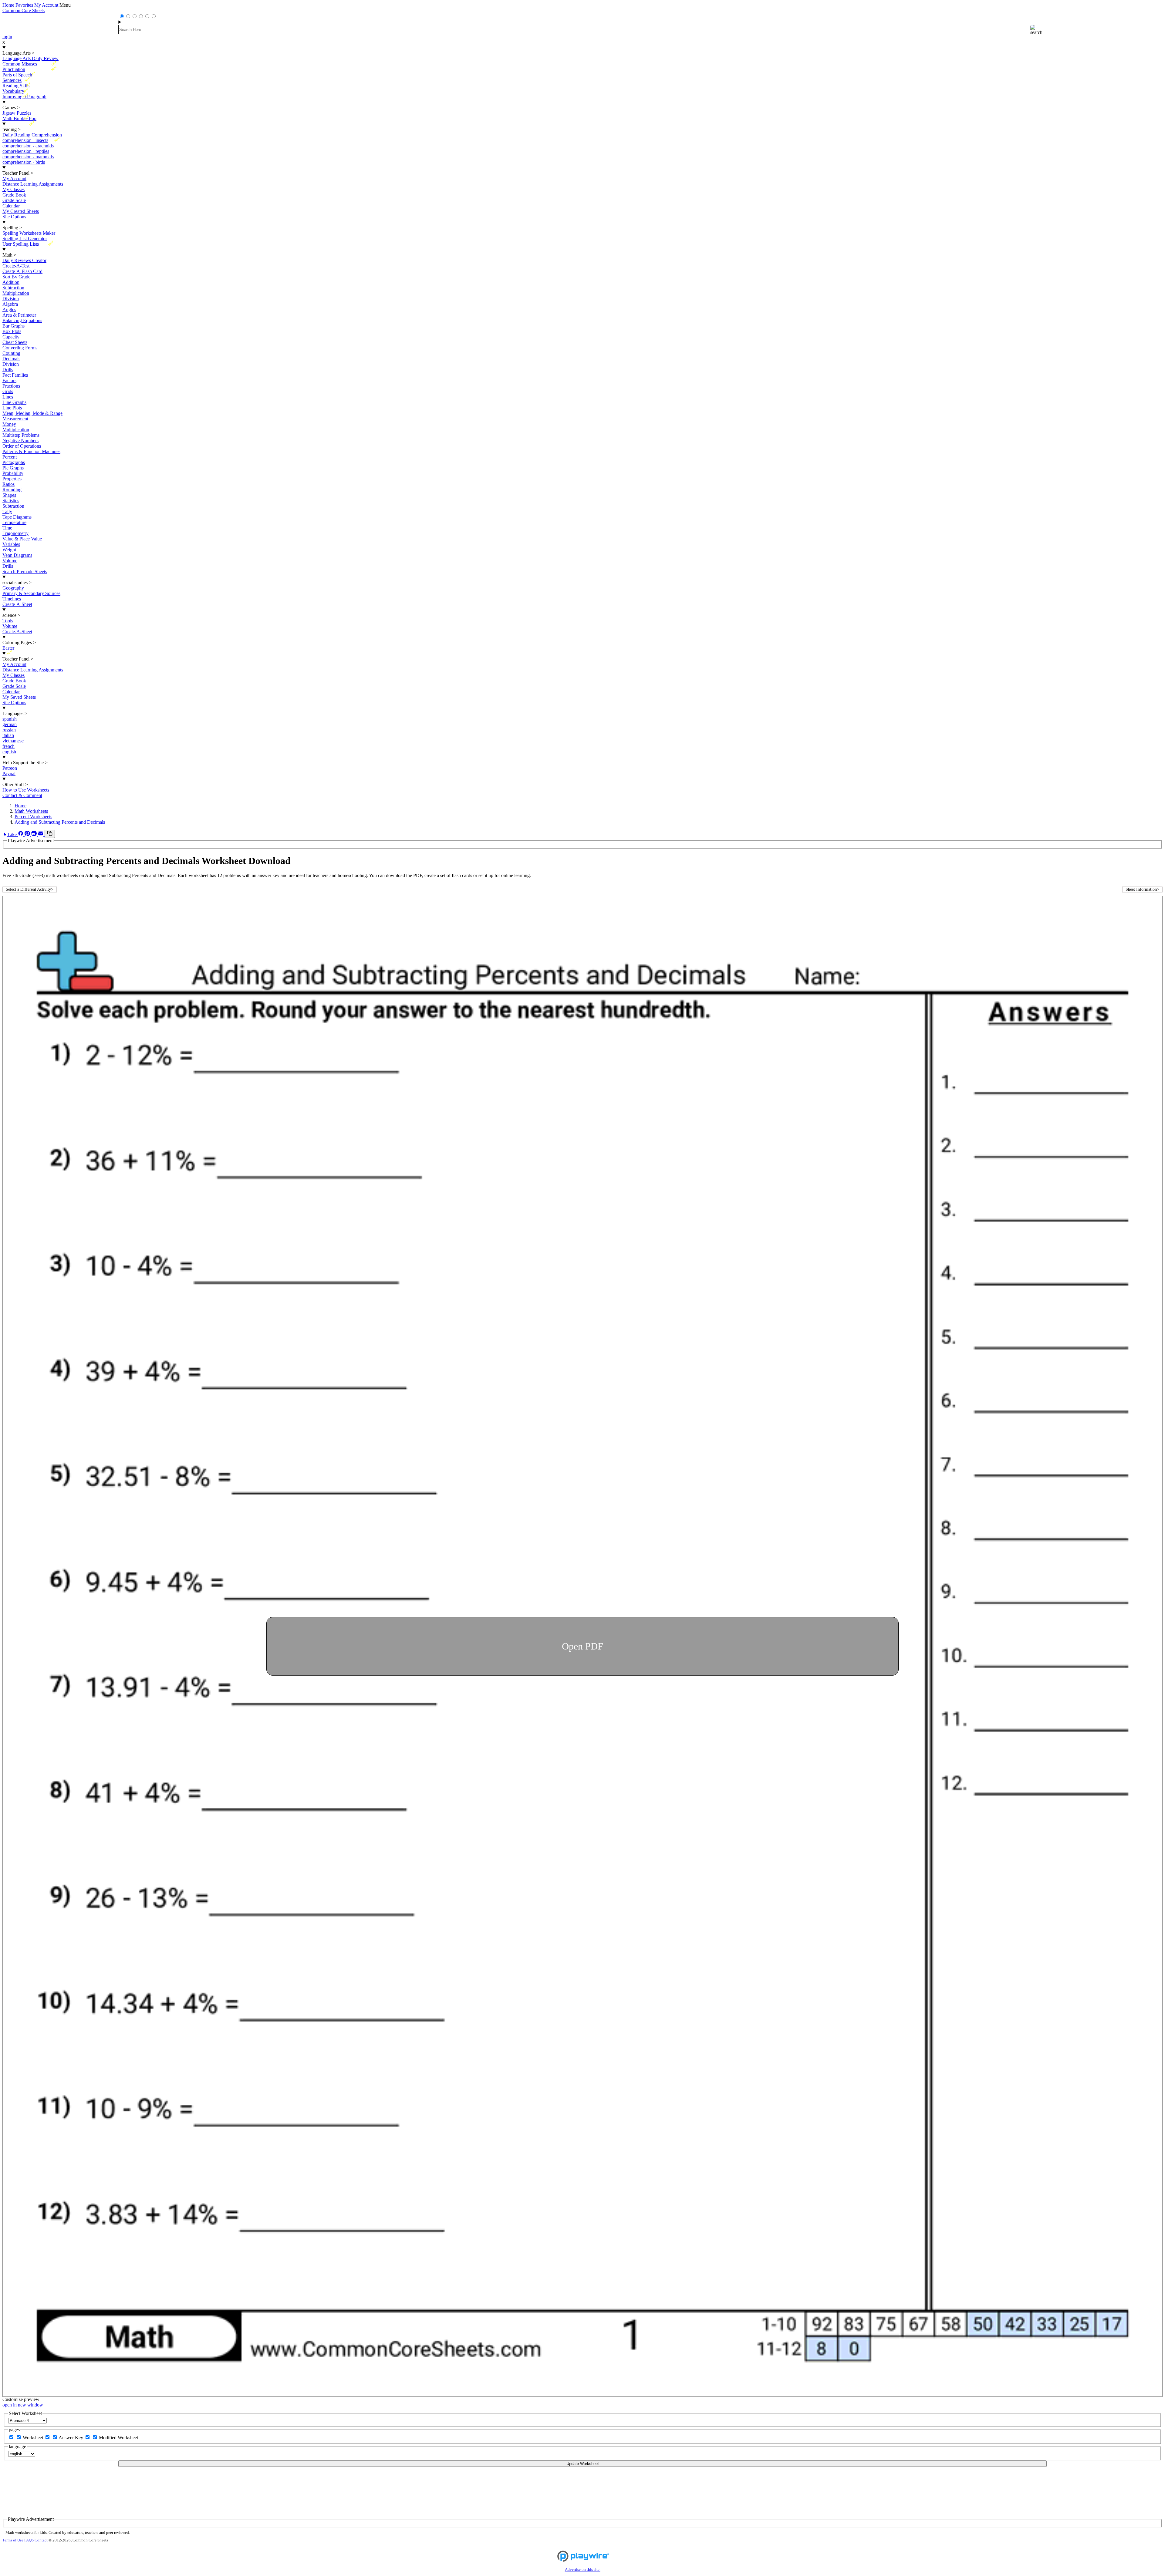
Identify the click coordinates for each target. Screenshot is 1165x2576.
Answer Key (71, 2438)
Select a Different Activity (30, 889)
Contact (41, 2540)
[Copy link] (50, 834)
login (7, 37)
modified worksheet (118, 2438)
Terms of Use (13, 2540)
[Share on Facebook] (21, 834)
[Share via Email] (41, 834)
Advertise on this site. (583, 2570)
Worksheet (34, 2438)
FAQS (29, 2540)
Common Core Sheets (24, 10)
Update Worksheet (583, 2464)
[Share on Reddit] (35, 834)
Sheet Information (1142, 889)
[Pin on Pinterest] (28, 834)
